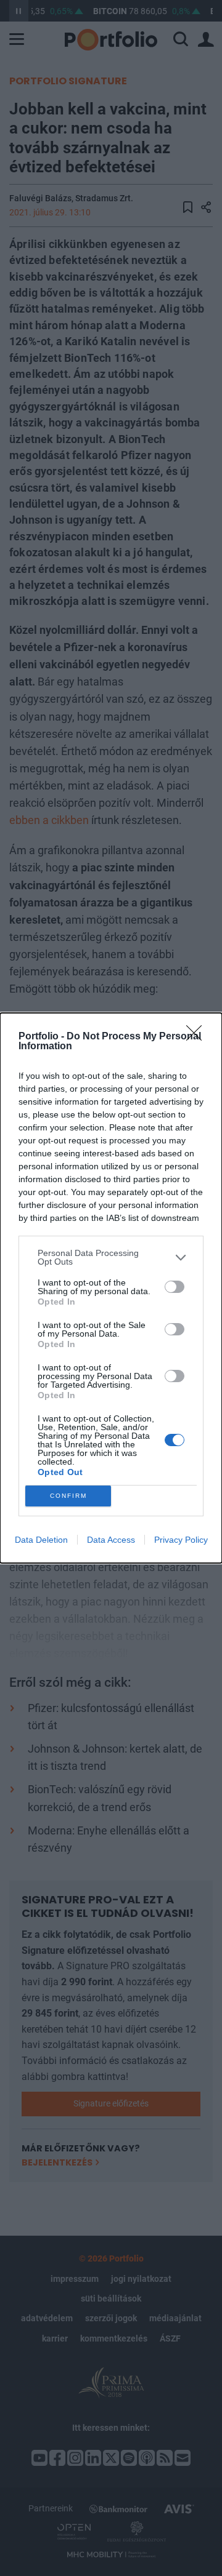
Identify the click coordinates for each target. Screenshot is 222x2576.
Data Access (111, 1540)
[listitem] (111, 1257)
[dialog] (111, 1288)
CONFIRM (68, 1496)
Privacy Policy (181, 1540)
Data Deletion (41, 1540)
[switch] (175, 1287)
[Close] (198, 1037)
